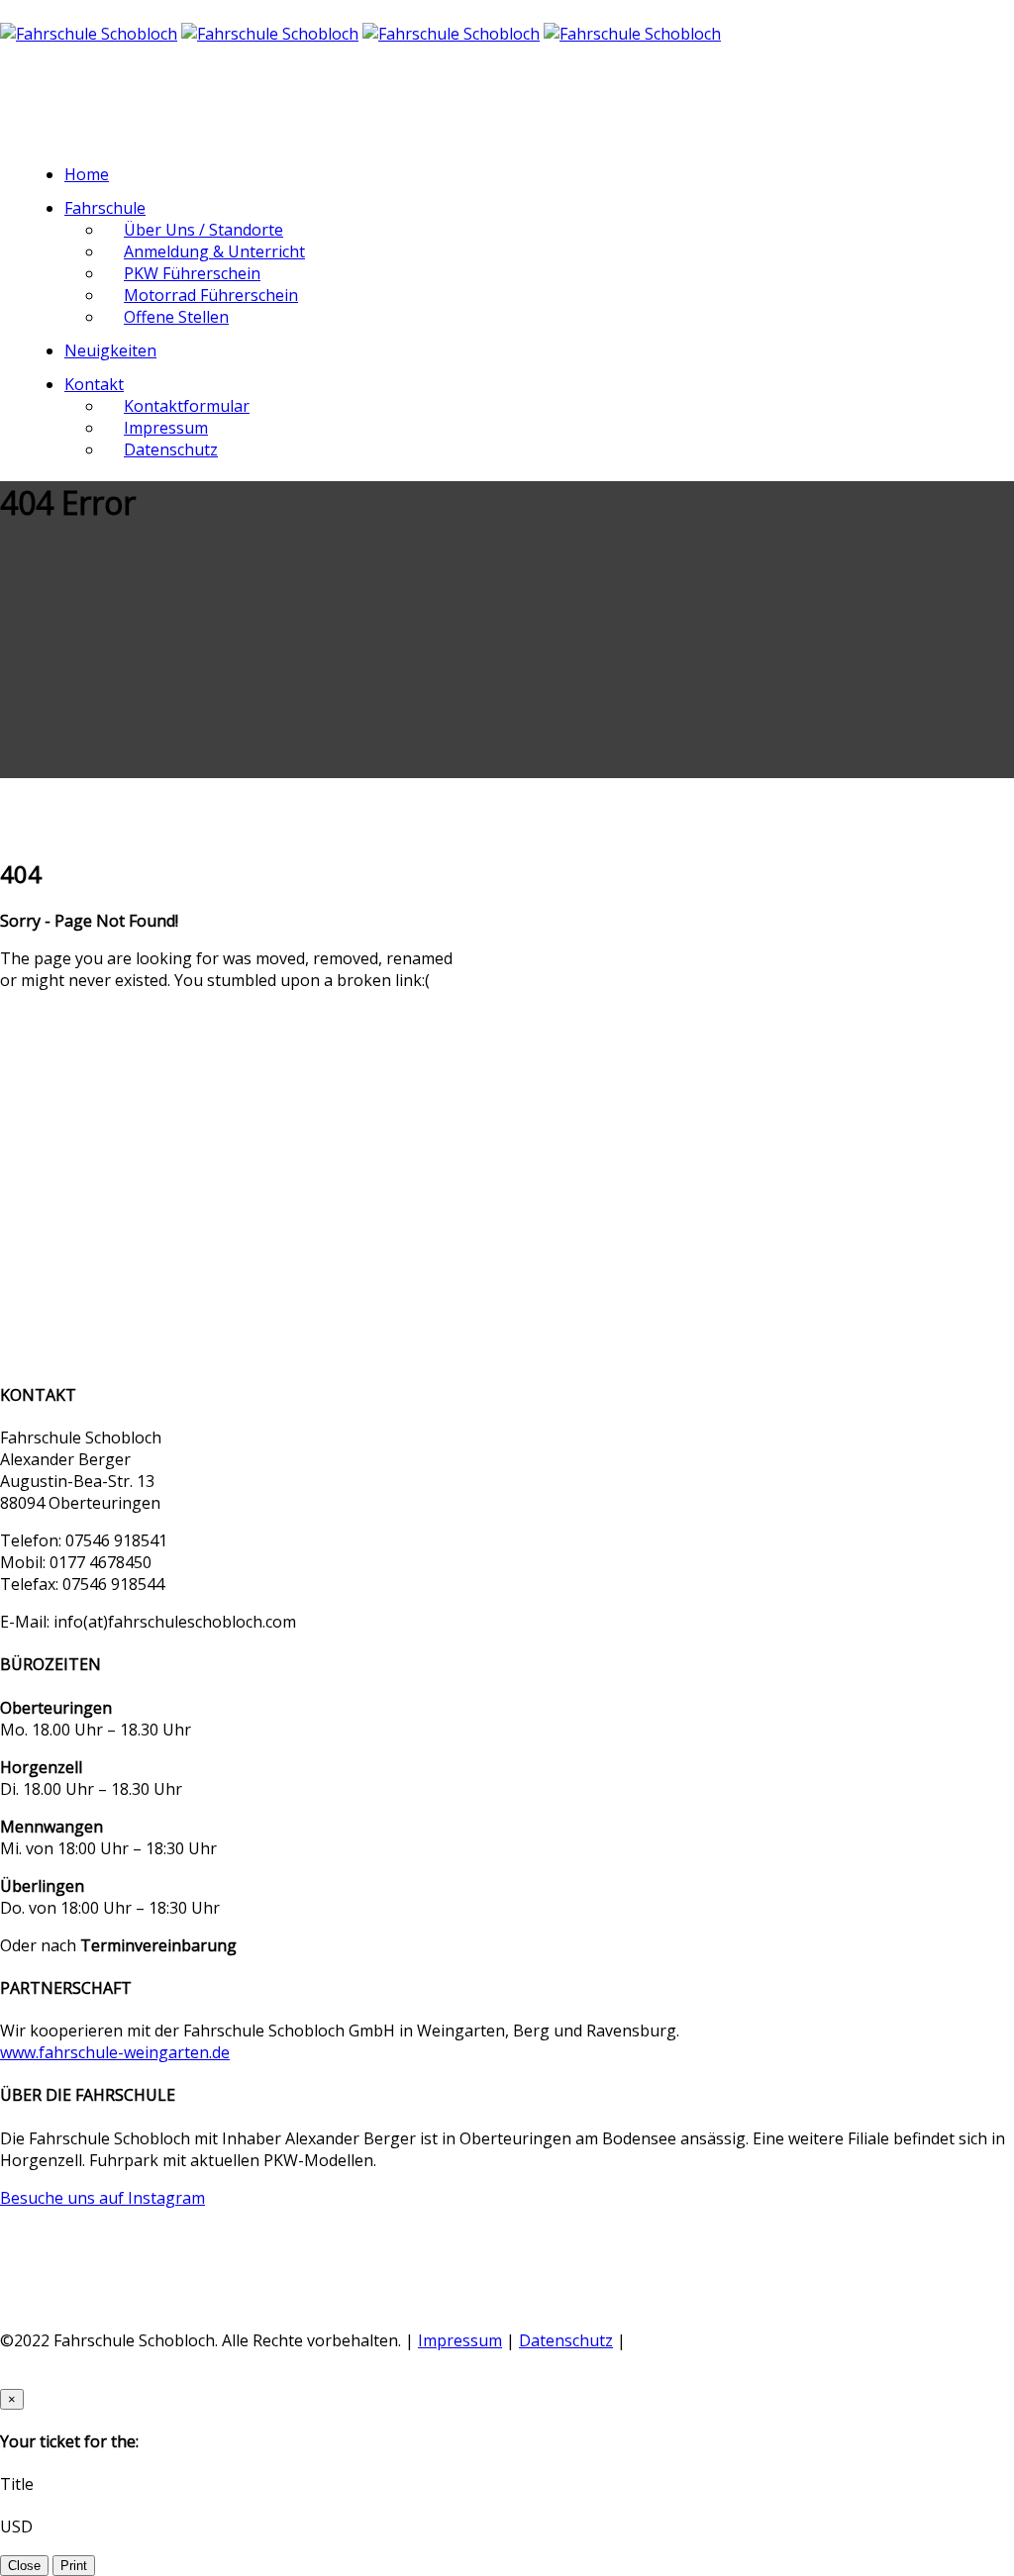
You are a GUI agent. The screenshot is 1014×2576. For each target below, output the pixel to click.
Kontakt (94, 384)
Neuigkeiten (110, 350)
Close (24, 2566)
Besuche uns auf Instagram (102, 2198)
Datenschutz (171, 449)
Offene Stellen (176, 317)
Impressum (460, 2340)
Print (74, 2566)
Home (87, 174)
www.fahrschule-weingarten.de (115, 2052)
